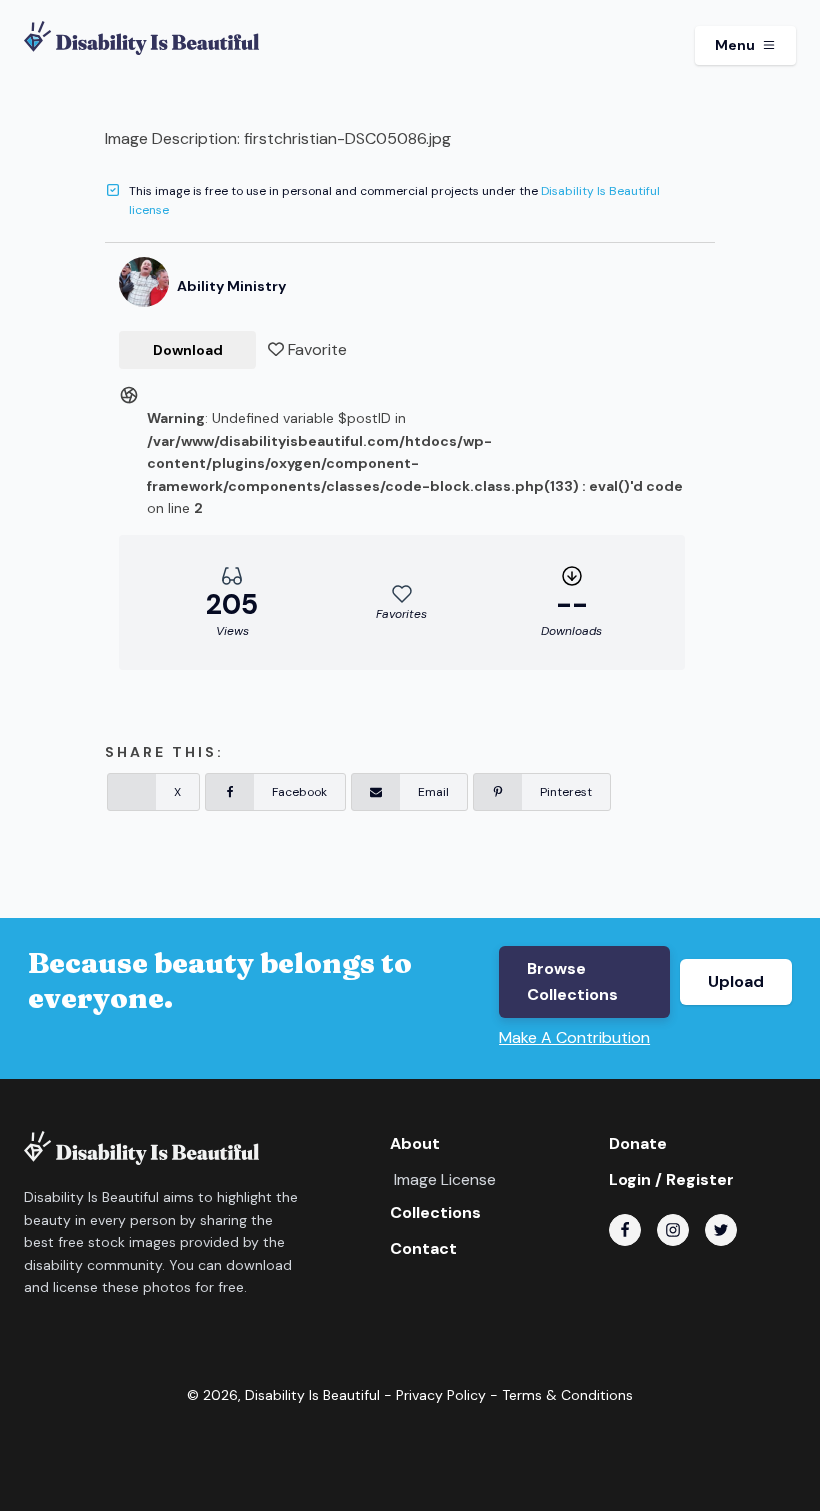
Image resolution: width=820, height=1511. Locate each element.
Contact (423, 1248)
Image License (445, 1179)
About (415, 1143)
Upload (736, 981)
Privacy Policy (441, 1395)
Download (188, 350)
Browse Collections (572, 981)
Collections (435, 1212)
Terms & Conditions (567, 1395)
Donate (638, 1143)
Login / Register (671, 1179)
